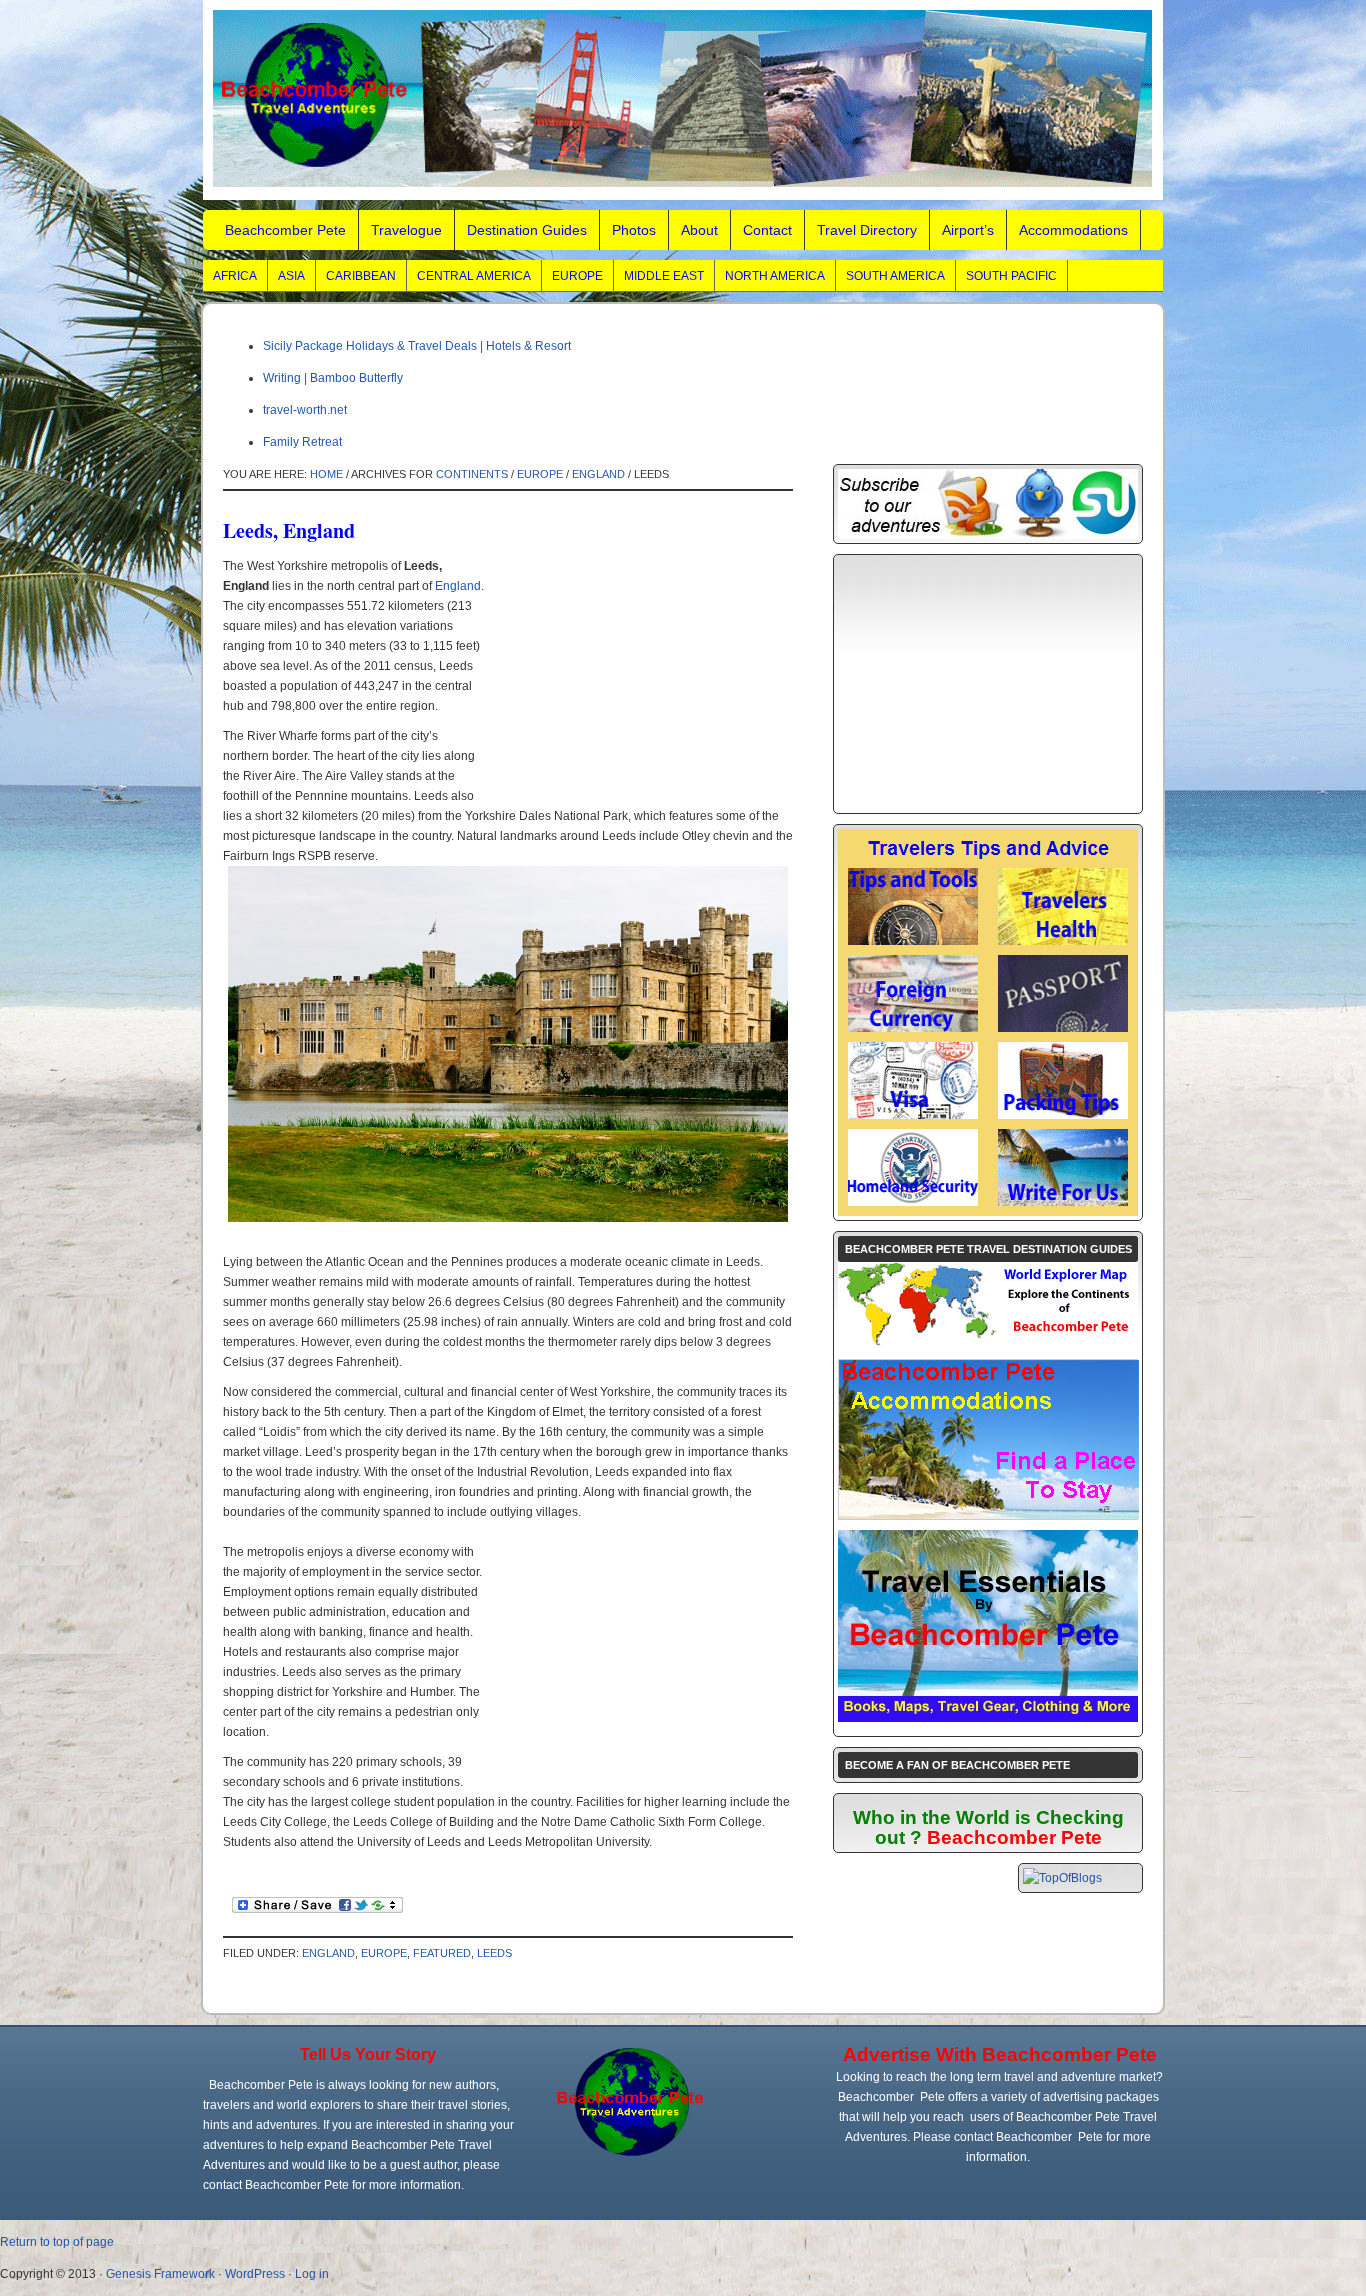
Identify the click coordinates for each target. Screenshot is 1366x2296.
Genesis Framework (160, 2274)
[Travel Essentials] (988, 1718)
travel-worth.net (305, 410)
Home (326, 474)
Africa (235, 276)
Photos (634, 230)
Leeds (494, 1953)
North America (775, 276)
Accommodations (1073, 230)
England (598, 474)
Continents (472, 474)
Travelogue (406, 230)
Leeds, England (289, 530)
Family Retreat (302, 442)
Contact (767, 230)
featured (442, 1953)
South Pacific (1011, 276)
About (699, 230)
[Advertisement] (635, 681)
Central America (474, 276)
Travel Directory (867, 230)
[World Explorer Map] (988, 1345)
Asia (291, 276)
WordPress (255, 2274)
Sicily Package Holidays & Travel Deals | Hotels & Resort (417, 346)
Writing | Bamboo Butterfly (333, 378)
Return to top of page (57, 2242)
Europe (577, 276)
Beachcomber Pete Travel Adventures (683, 100)
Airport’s (968, 230)
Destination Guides (527, 230)
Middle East (664, 276)
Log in (312, 2274)
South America (895, 276)
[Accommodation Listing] (989, 1515)
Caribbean (361, 276)
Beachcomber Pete (285, 230)
